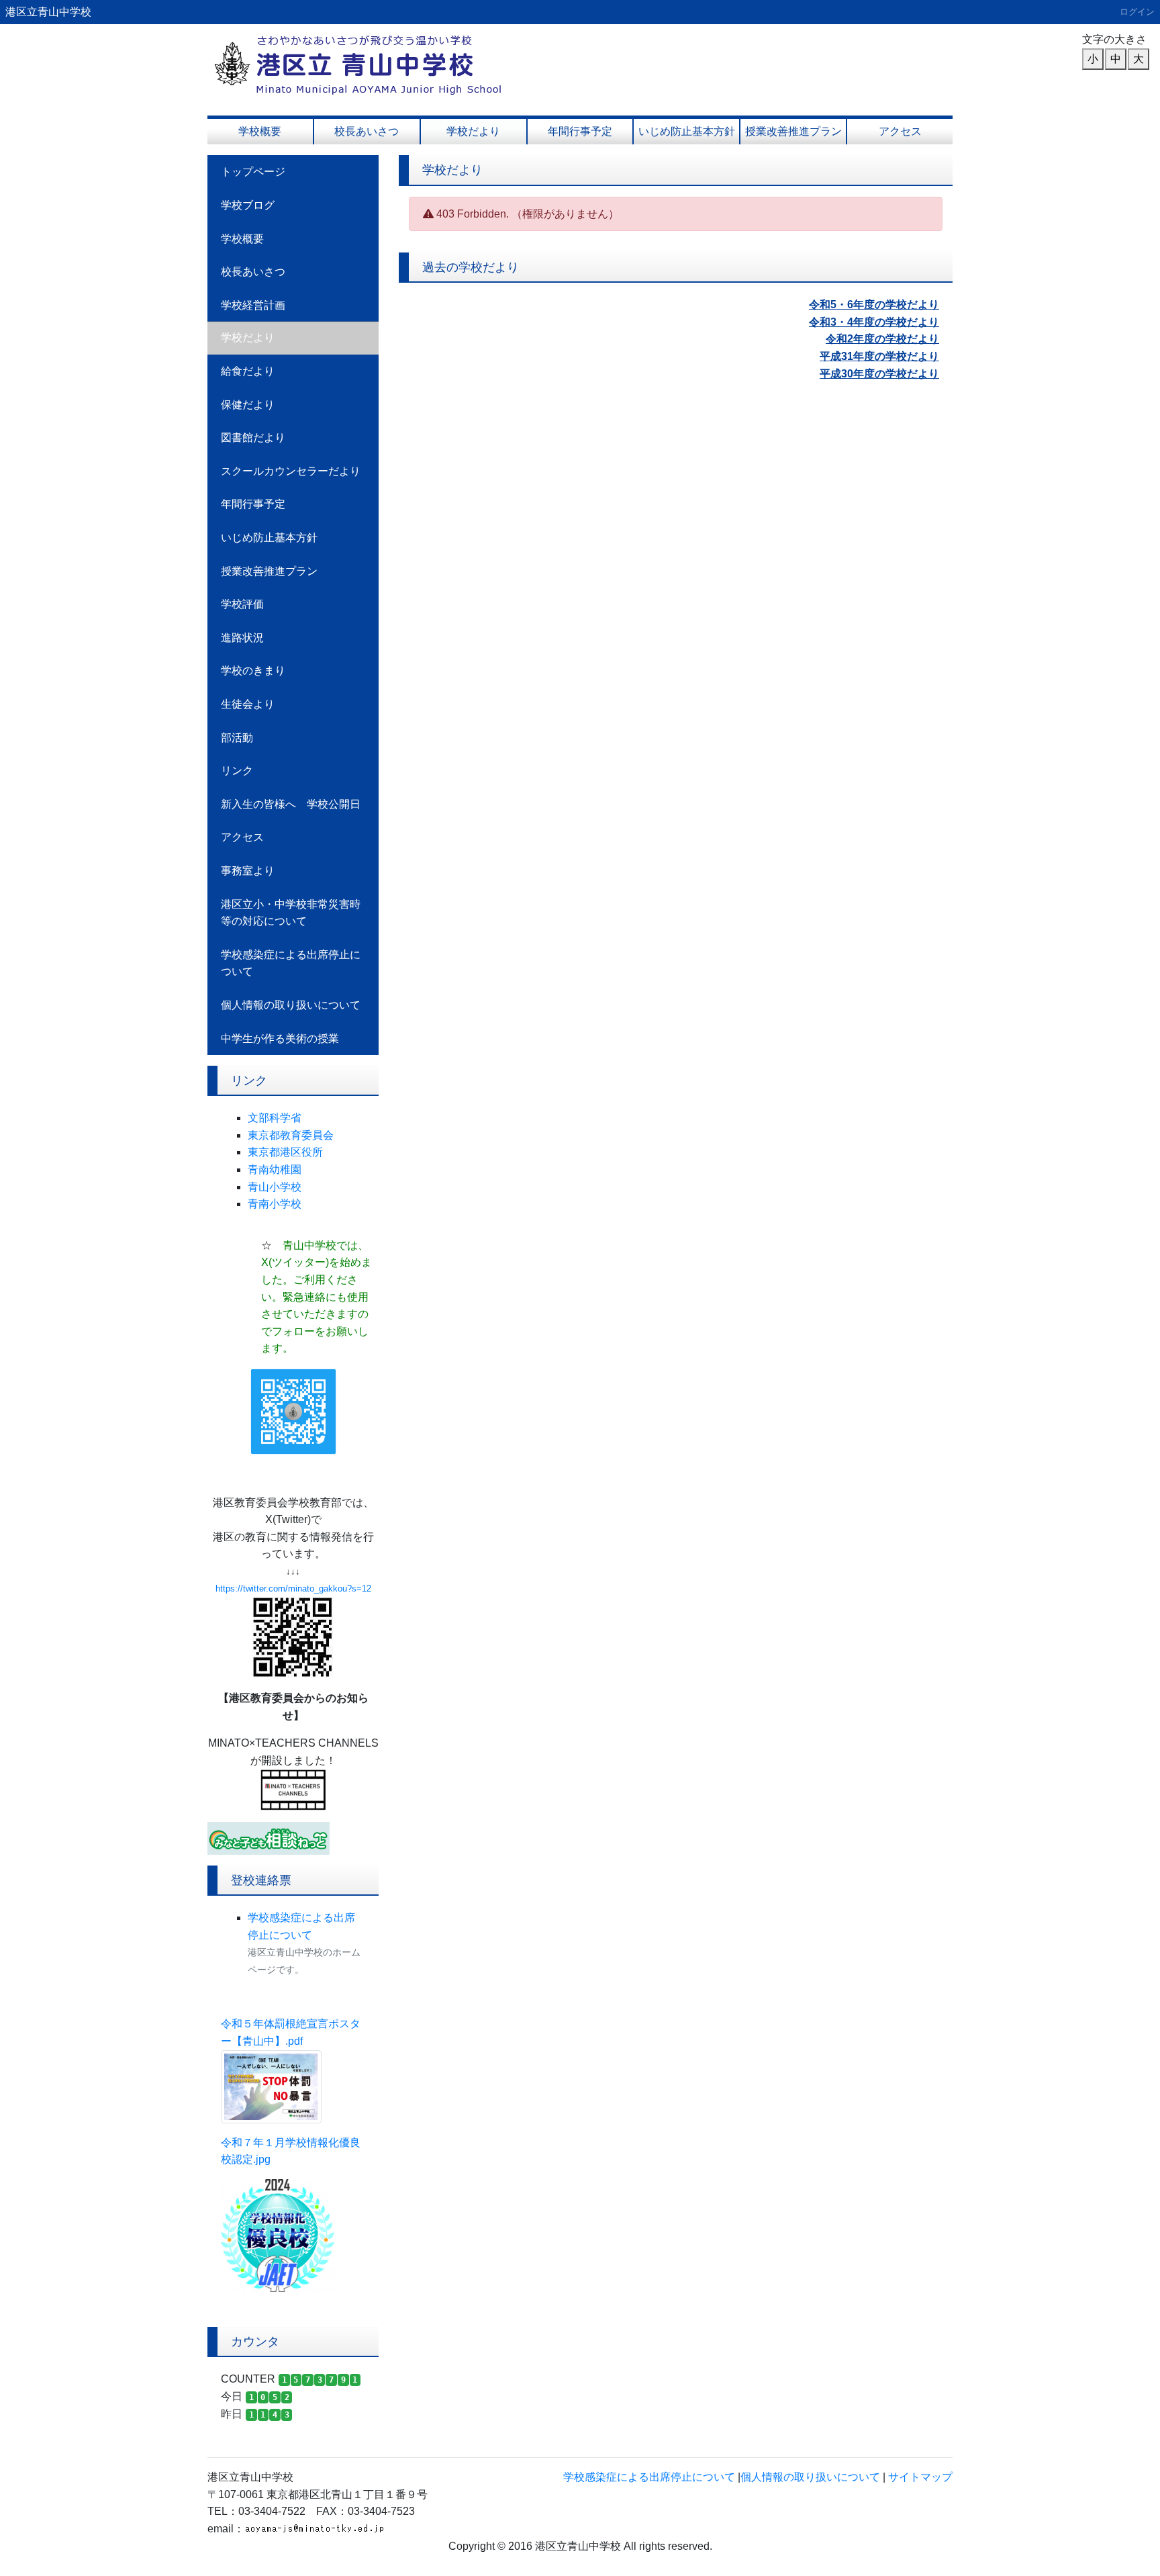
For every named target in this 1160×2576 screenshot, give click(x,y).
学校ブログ (248, 205)
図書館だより (253, 438)
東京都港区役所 (285, 1152)
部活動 (237, 738)
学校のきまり (253, 671)
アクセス (900, 131)
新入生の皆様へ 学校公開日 (291, 804)
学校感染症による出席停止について (291, 963)
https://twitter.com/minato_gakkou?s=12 (293, 1589)
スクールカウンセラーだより (291, 471)
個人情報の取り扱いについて (291, 1005)
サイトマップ (920, 2477)
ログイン (1137, 12)
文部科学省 (275, 1118)
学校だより (473, 131)
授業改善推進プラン (793, 131)
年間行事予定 (580, 131)
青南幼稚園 (275, 1169)
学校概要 (260, 131)
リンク (237, 771)
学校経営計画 (253, 305)
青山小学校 (275, 1187)
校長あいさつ (367, 131)
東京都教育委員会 (291, 1135)
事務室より (248, 871)
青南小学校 (275, 1204)
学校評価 (242, 604)
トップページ (253, 172)
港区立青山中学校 (48, 12)
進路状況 (242, 638)
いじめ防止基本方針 (687, 131)
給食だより (248, 371)
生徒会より (248, 704)
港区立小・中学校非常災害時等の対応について (291, 913)
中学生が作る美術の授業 (280, 1039)
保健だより (248, 405)
